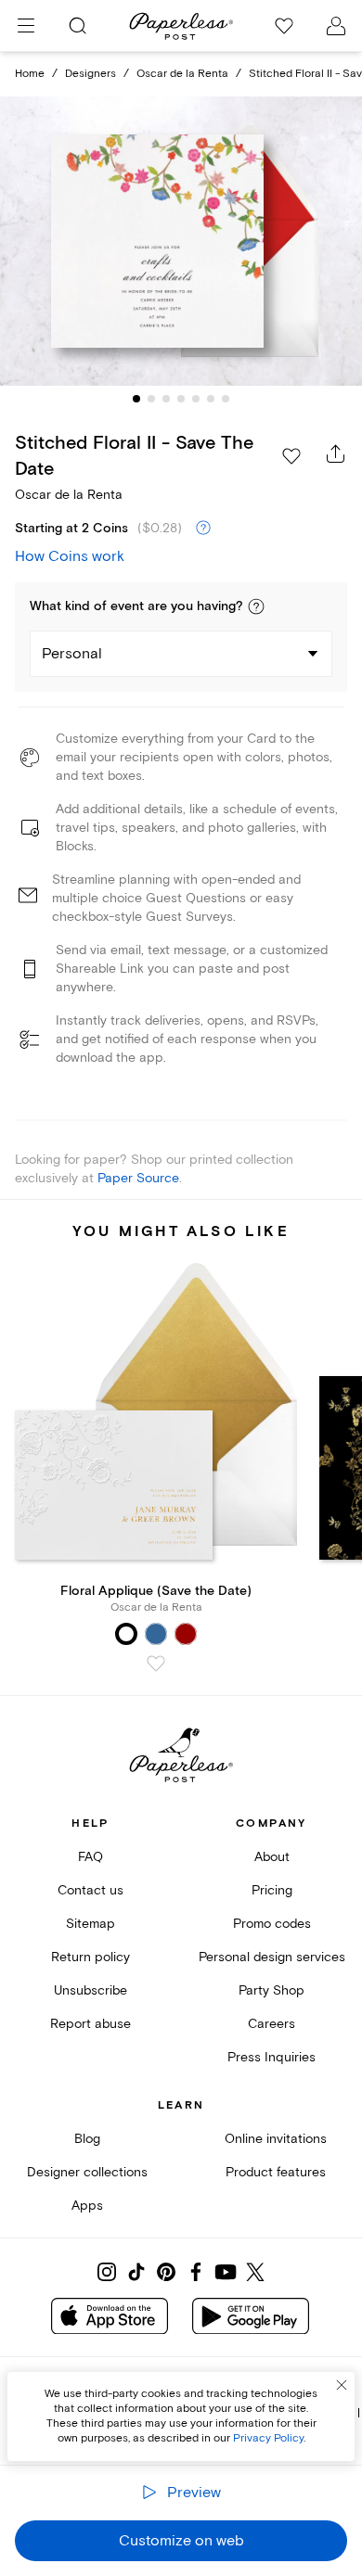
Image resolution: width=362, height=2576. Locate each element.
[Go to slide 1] (136, 399)
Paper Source (138, 1178)
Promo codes (272, 1924)
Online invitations (276, 2139)
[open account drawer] (336, 26)
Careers (271, 2024)
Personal (72, 654)
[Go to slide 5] (196, 399)
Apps (87, 2206)
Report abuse (90, 2024)
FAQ (90, 1857)
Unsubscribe (90, 1990)
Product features (276, 2172)
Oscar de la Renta (182, 74)
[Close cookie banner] (342, 2385)
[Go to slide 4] (181, 399)
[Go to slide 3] (166, 399)
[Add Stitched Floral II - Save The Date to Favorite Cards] (291, 456)
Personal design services (272, 1957)
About (272, 1857)
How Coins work (70, 556)
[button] (256, 606)
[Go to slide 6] (211, 399)
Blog (87, 2139)
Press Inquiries (271, 2057)
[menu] (26, 26)
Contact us (90, 1890)
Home (30, 74)
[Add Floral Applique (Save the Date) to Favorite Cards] (156, 1664)
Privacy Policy (268, 2438)
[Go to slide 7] (226, 399)
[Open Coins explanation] (203, 529)
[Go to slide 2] (151, 399)
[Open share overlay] (336, 453)
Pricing (272, 1890)
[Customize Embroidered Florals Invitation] (181, 242)
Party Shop (271, 1990)
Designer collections (87, 2172)
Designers (90, 74)
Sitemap (90, 1924)
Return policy (90, 1957)
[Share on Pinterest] (166, 2272)
